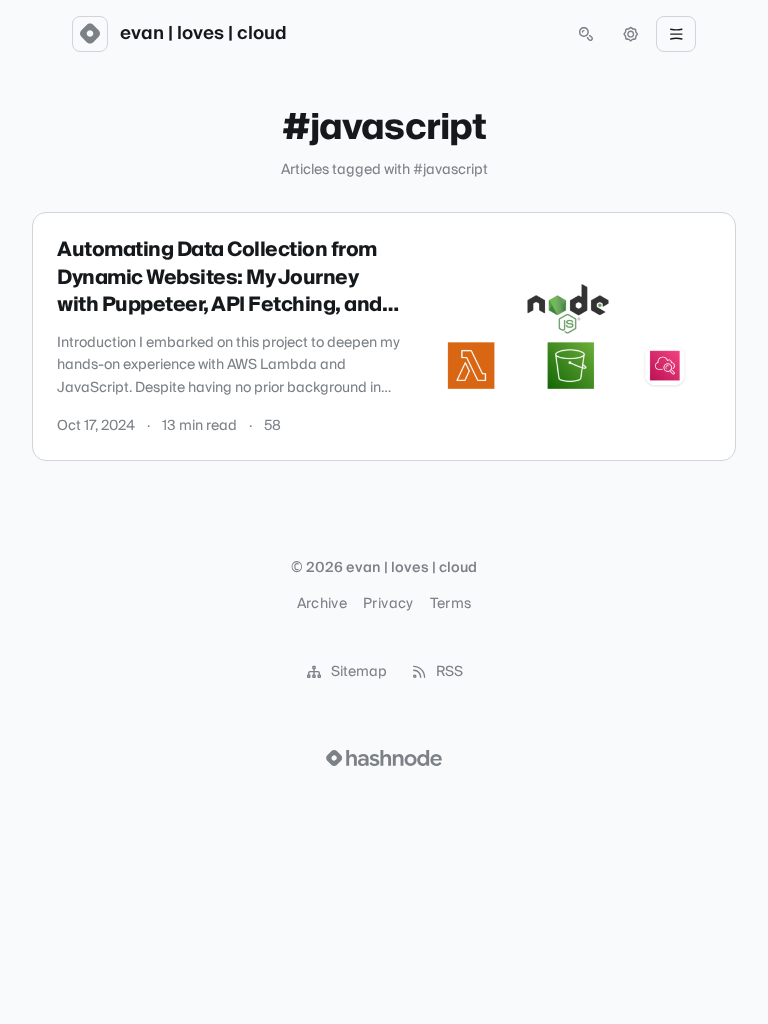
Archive (322, 604)
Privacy (388, 604)
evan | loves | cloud (203, 34)
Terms (451, 604)
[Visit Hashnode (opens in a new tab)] (384, 758)
